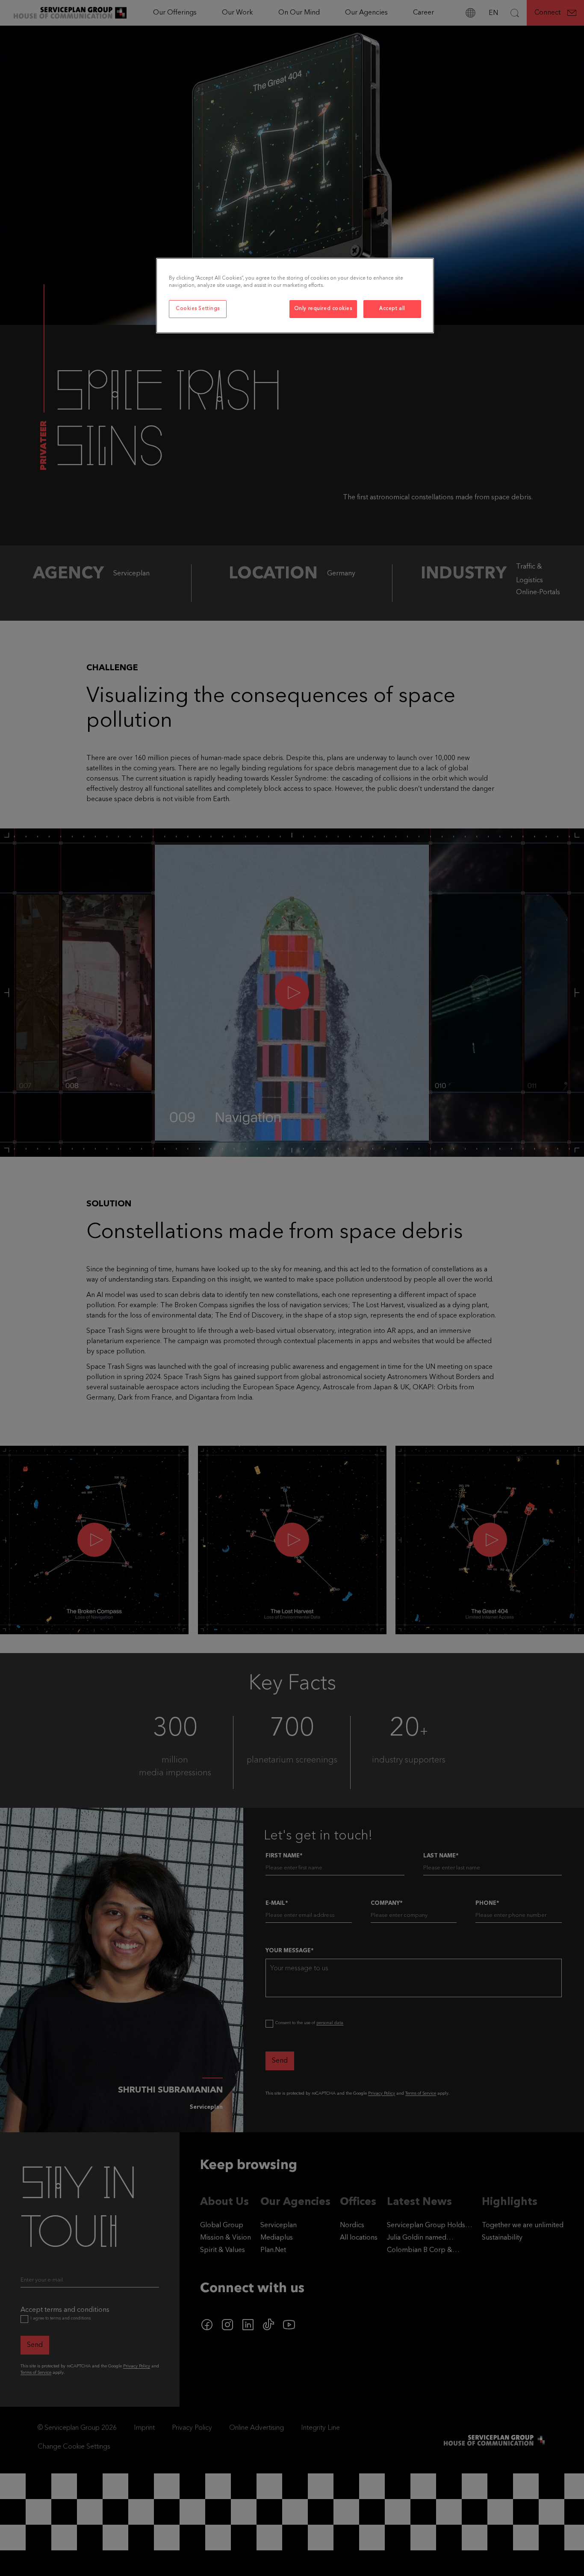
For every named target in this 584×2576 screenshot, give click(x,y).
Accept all (392, 309)
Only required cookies (323, 309)
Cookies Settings (198, 309)
